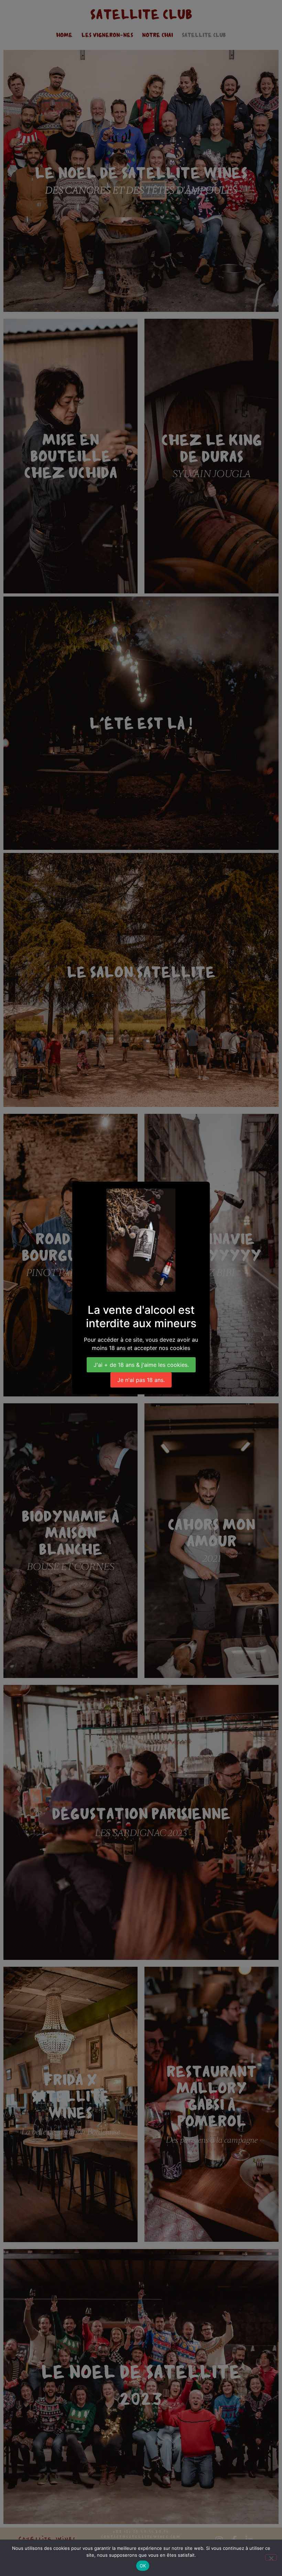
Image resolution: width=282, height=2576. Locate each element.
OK (143, 2566)
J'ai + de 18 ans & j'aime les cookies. (141, 1365)
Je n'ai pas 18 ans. (141, 1380)
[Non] (271, 2557)
